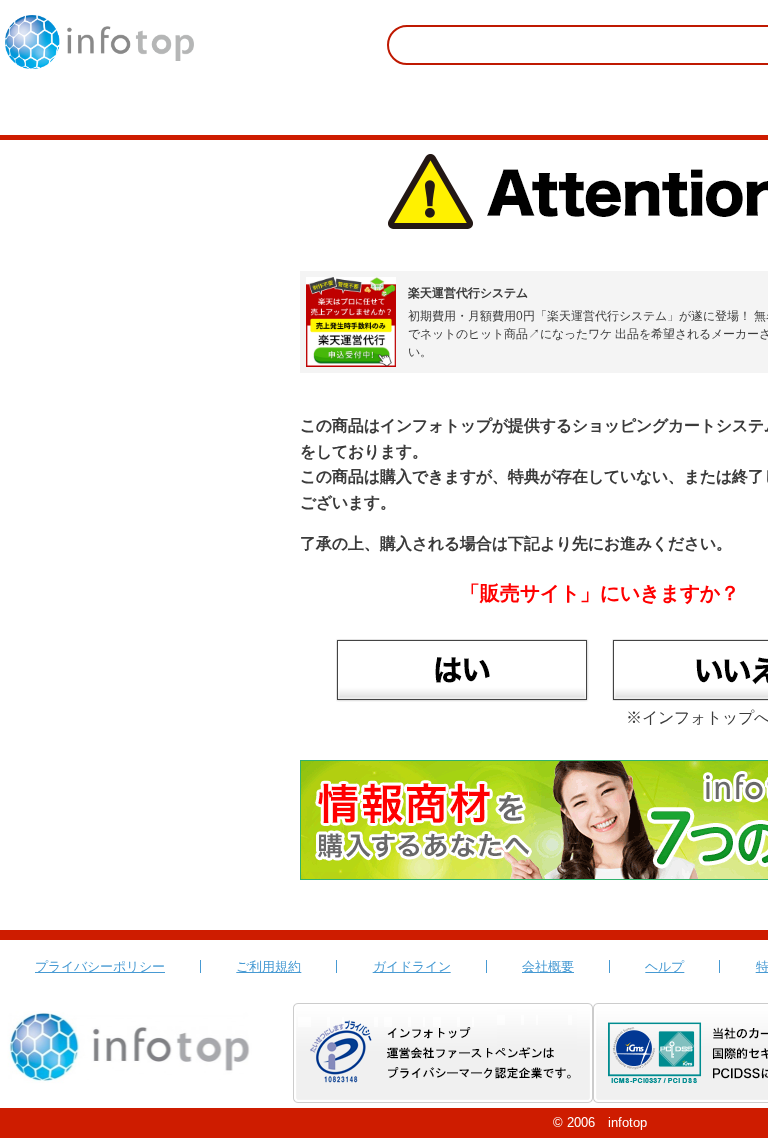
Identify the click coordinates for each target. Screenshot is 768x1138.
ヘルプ (664, 966)
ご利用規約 (268, 966)
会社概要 (548, 966)
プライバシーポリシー (100, 966)
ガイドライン (412, 966)
